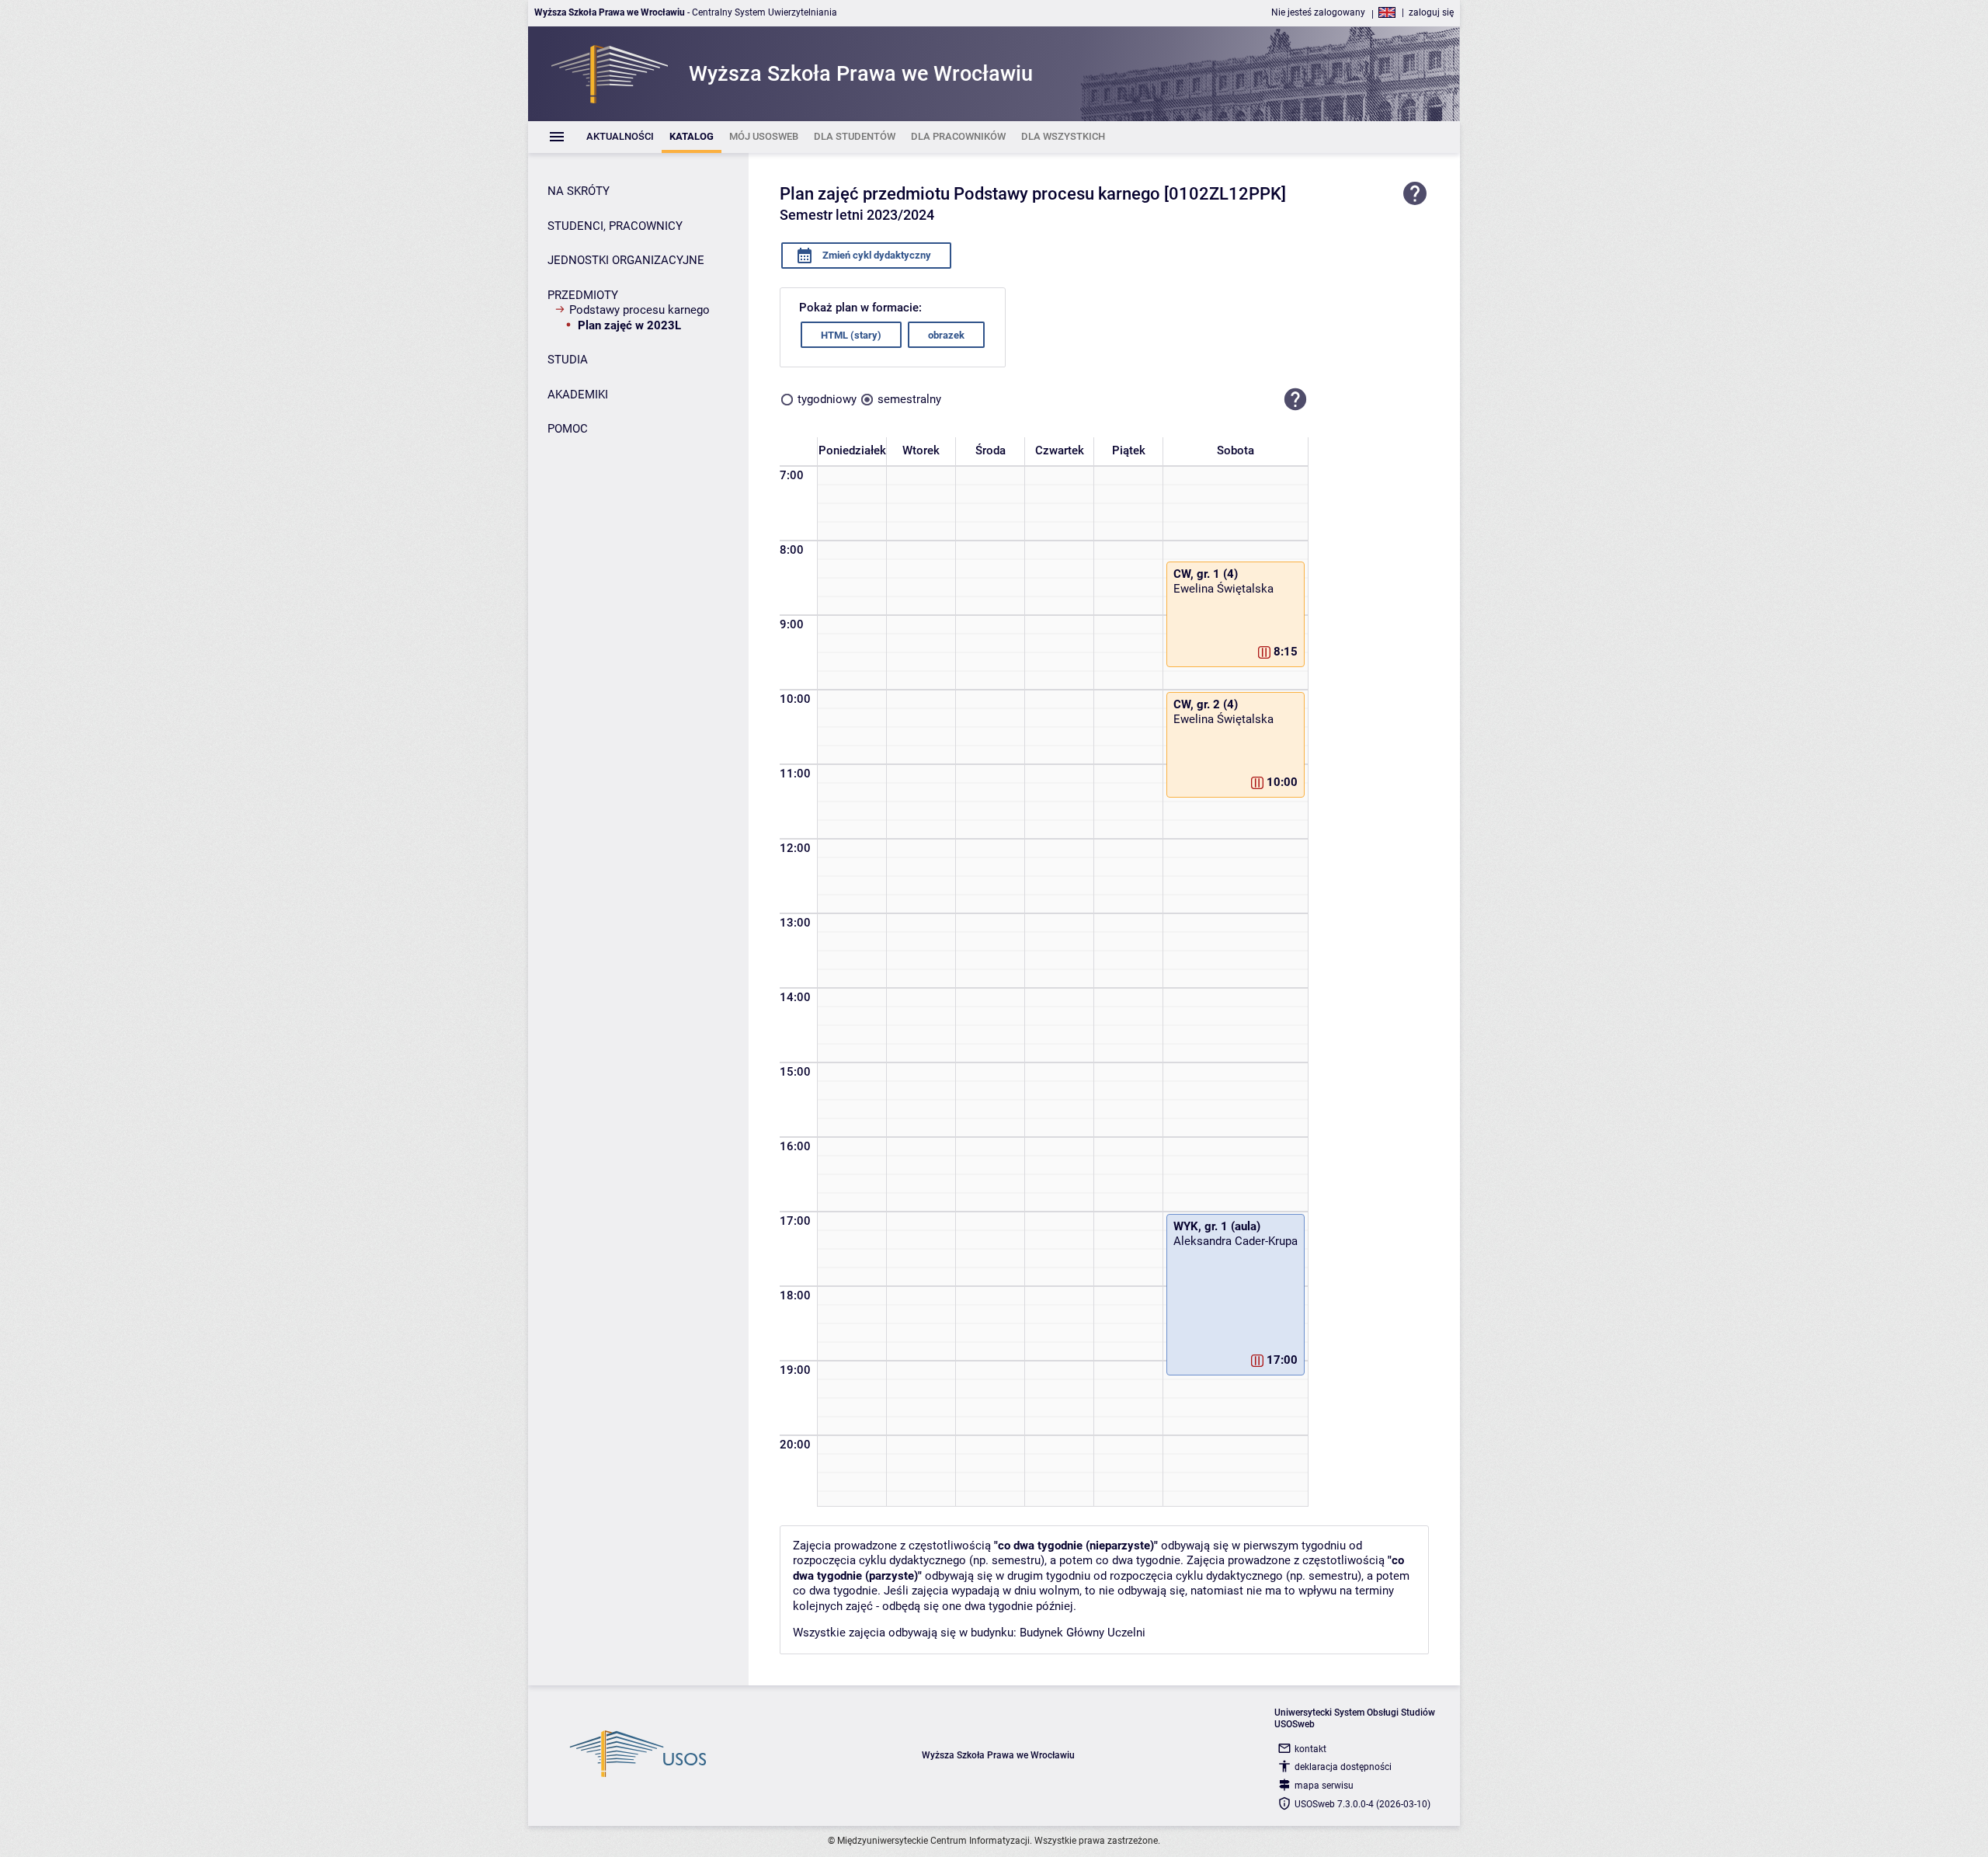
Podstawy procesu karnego (639, 310)
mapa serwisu (1324, 1786)
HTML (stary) (851, 335)
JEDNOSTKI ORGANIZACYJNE (626, 260)
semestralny (909, 399)
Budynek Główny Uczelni (1083, 1633)
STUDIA (568, 360)
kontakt (1310, 1749)
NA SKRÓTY (579, 191)
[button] (1295, 399)
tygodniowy (827, 399)
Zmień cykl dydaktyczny (876, 255)
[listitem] (620, 137)
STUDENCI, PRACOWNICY (615, 226)
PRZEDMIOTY (583, 295)
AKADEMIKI (578, 395)
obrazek (946, 335)
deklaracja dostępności (1343, 1767)
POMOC (568, 429)
